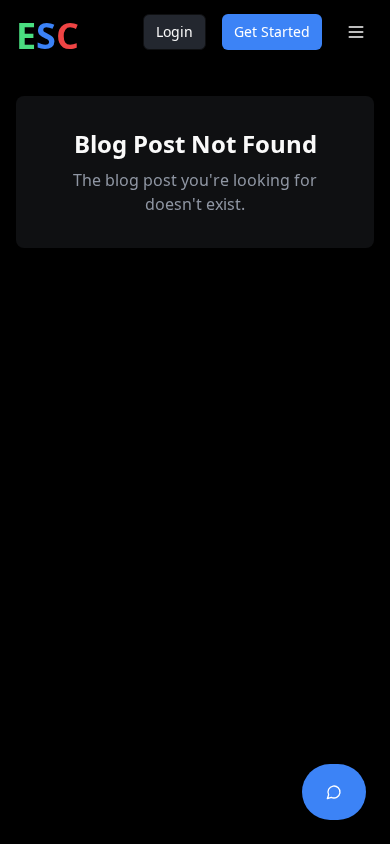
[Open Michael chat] (334, 792)
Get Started (272, 31)
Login (174, 31)
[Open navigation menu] (356, 32)
